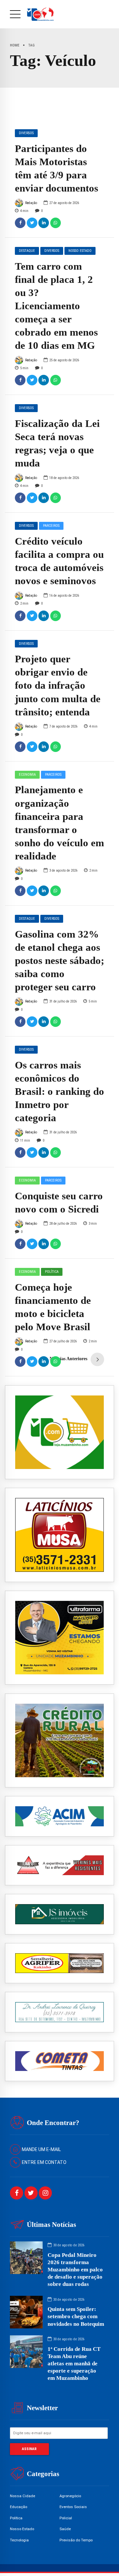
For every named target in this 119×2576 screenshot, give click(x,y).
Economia (27, 775)
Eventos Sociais (73, 2507)
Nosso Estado (80, 251)
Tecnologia (19, 2540)
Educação (19, 2507)
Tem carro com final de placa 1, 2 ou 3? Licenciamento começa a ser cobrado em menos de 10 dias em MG (56, 306)
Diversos (26, 133)
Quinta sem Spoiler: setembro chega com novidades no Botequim (76, 2316)
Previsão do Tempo (76, 2540)
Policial (66, 2518)
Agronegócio (70, 2496)
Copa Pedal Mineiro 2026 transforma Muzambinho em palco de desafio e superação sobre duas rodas (75, 2270)
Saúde (65, 2529)
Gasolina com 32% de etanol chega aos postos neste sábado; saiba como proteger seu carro (59, 961)
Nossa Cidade (22, 2496)
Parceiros (51, 526)
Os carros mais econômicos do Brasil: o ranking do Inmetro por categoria (59, 1092)
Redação (31, 203)
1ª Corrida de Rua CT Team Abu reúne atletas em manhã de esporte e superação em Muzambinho (74, 2364)
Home (15, 45)
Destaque (27, 251)
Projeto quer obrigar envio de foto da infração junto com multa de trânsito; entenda (58, 685)
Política (52, 1272)
